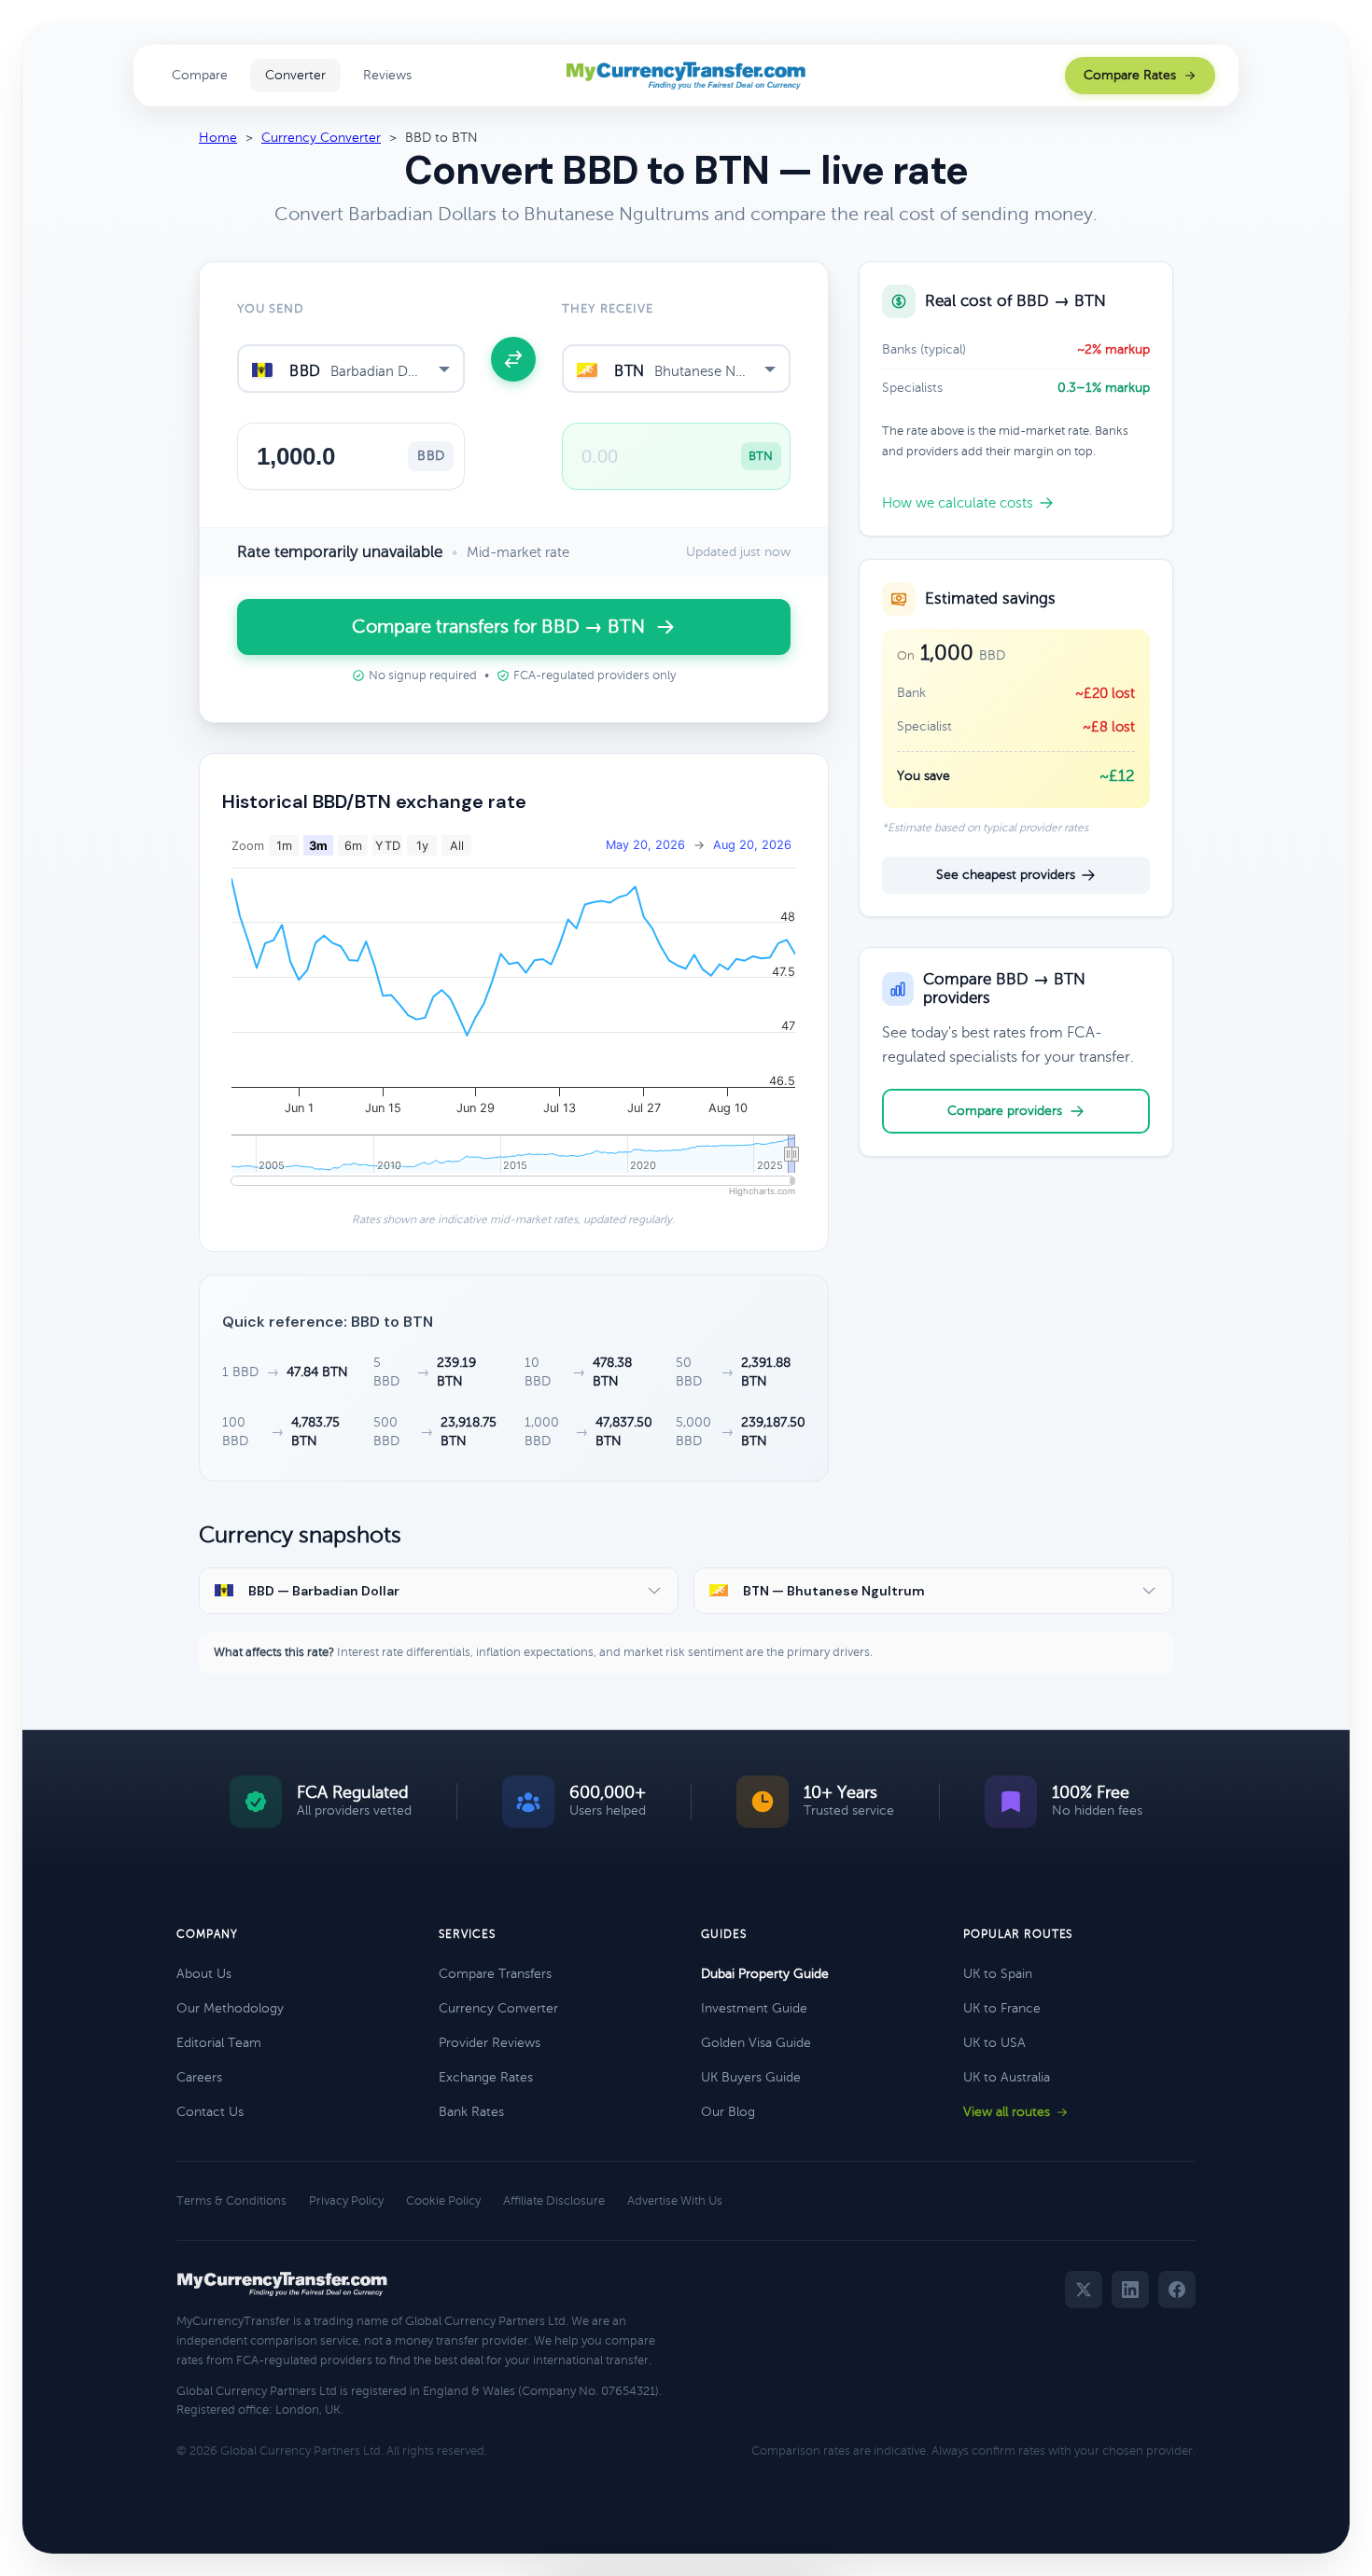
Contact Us (210, 2112)
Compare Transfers (495, 1974)
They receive (607, 309)
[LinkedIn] (1130, 2290)
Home (218, 138)
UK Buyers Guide (751, 2077)
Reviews (387, 75)
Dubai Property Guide (765, 1974)
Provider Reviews (490, 2043)
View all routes (1007, 2112)
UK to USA (994, 2043)
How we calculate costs (958, 503)
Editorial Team (219, 2043)
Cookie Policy (443, 2201)
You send (271, 309)
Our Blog (728, 2112)
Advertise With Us (675, 2201)
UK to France (1002, 2008)
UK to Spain (998, 1974)
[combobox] (351, 369)
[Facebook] (1177, 2290)
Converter (295, 75)
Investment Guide (754, 2008)
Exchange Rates (486, 2077)
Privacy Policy (346, 2201)
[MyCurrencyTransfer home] (686, 76)
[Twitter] (1084, 2290)
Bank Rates (471, 2112)
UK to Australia (1007, 2077)
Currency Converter (321, 138)
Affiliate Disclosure (554, 2201)
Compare (200, 75)
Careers (199, 2077)
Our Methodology (230, 2008)
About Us (204, 1974)
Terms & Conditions (231, 2201)
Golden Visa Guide (756, 2043)
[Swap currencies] (513, 359)
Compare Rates (1130, 75)
